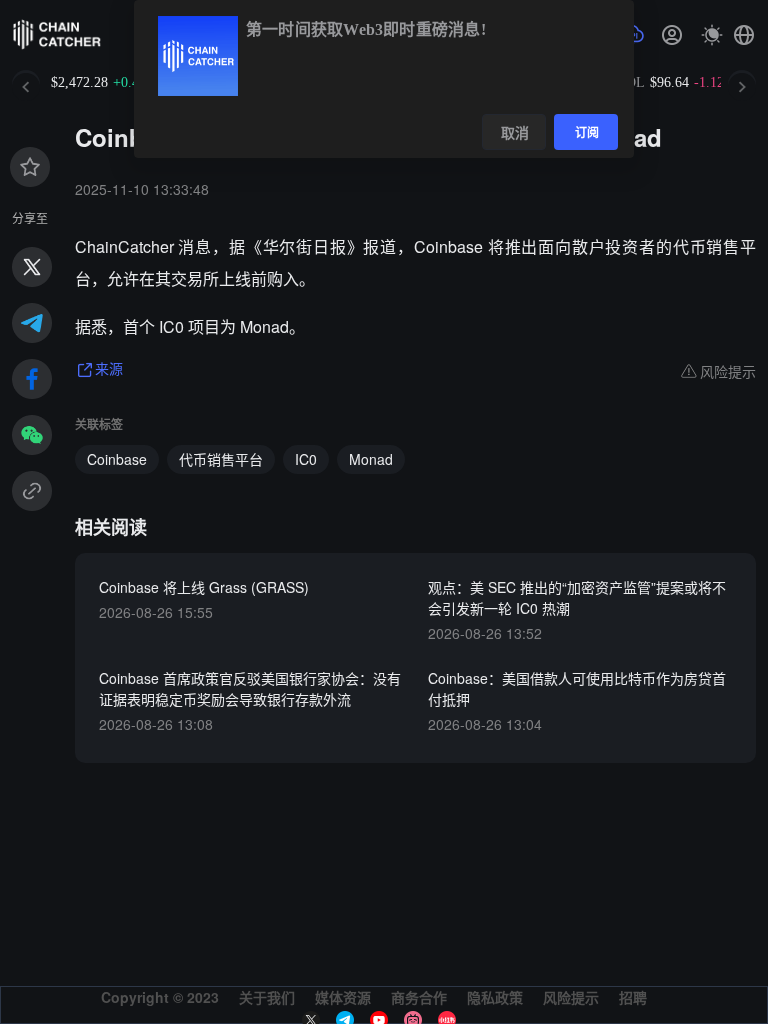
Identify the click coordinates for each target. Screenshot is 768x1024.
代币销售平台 (221, 459)
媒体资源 (343, 997)
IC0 (306, 459)
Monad (371, 459)
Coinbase (117, 459)
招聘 (633, 997)
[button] (744, 35)
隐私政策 (495, 997)
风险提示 (571, 997)
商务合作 (419, 997)
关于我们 (267, 997)
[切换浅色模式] (712, 35)
